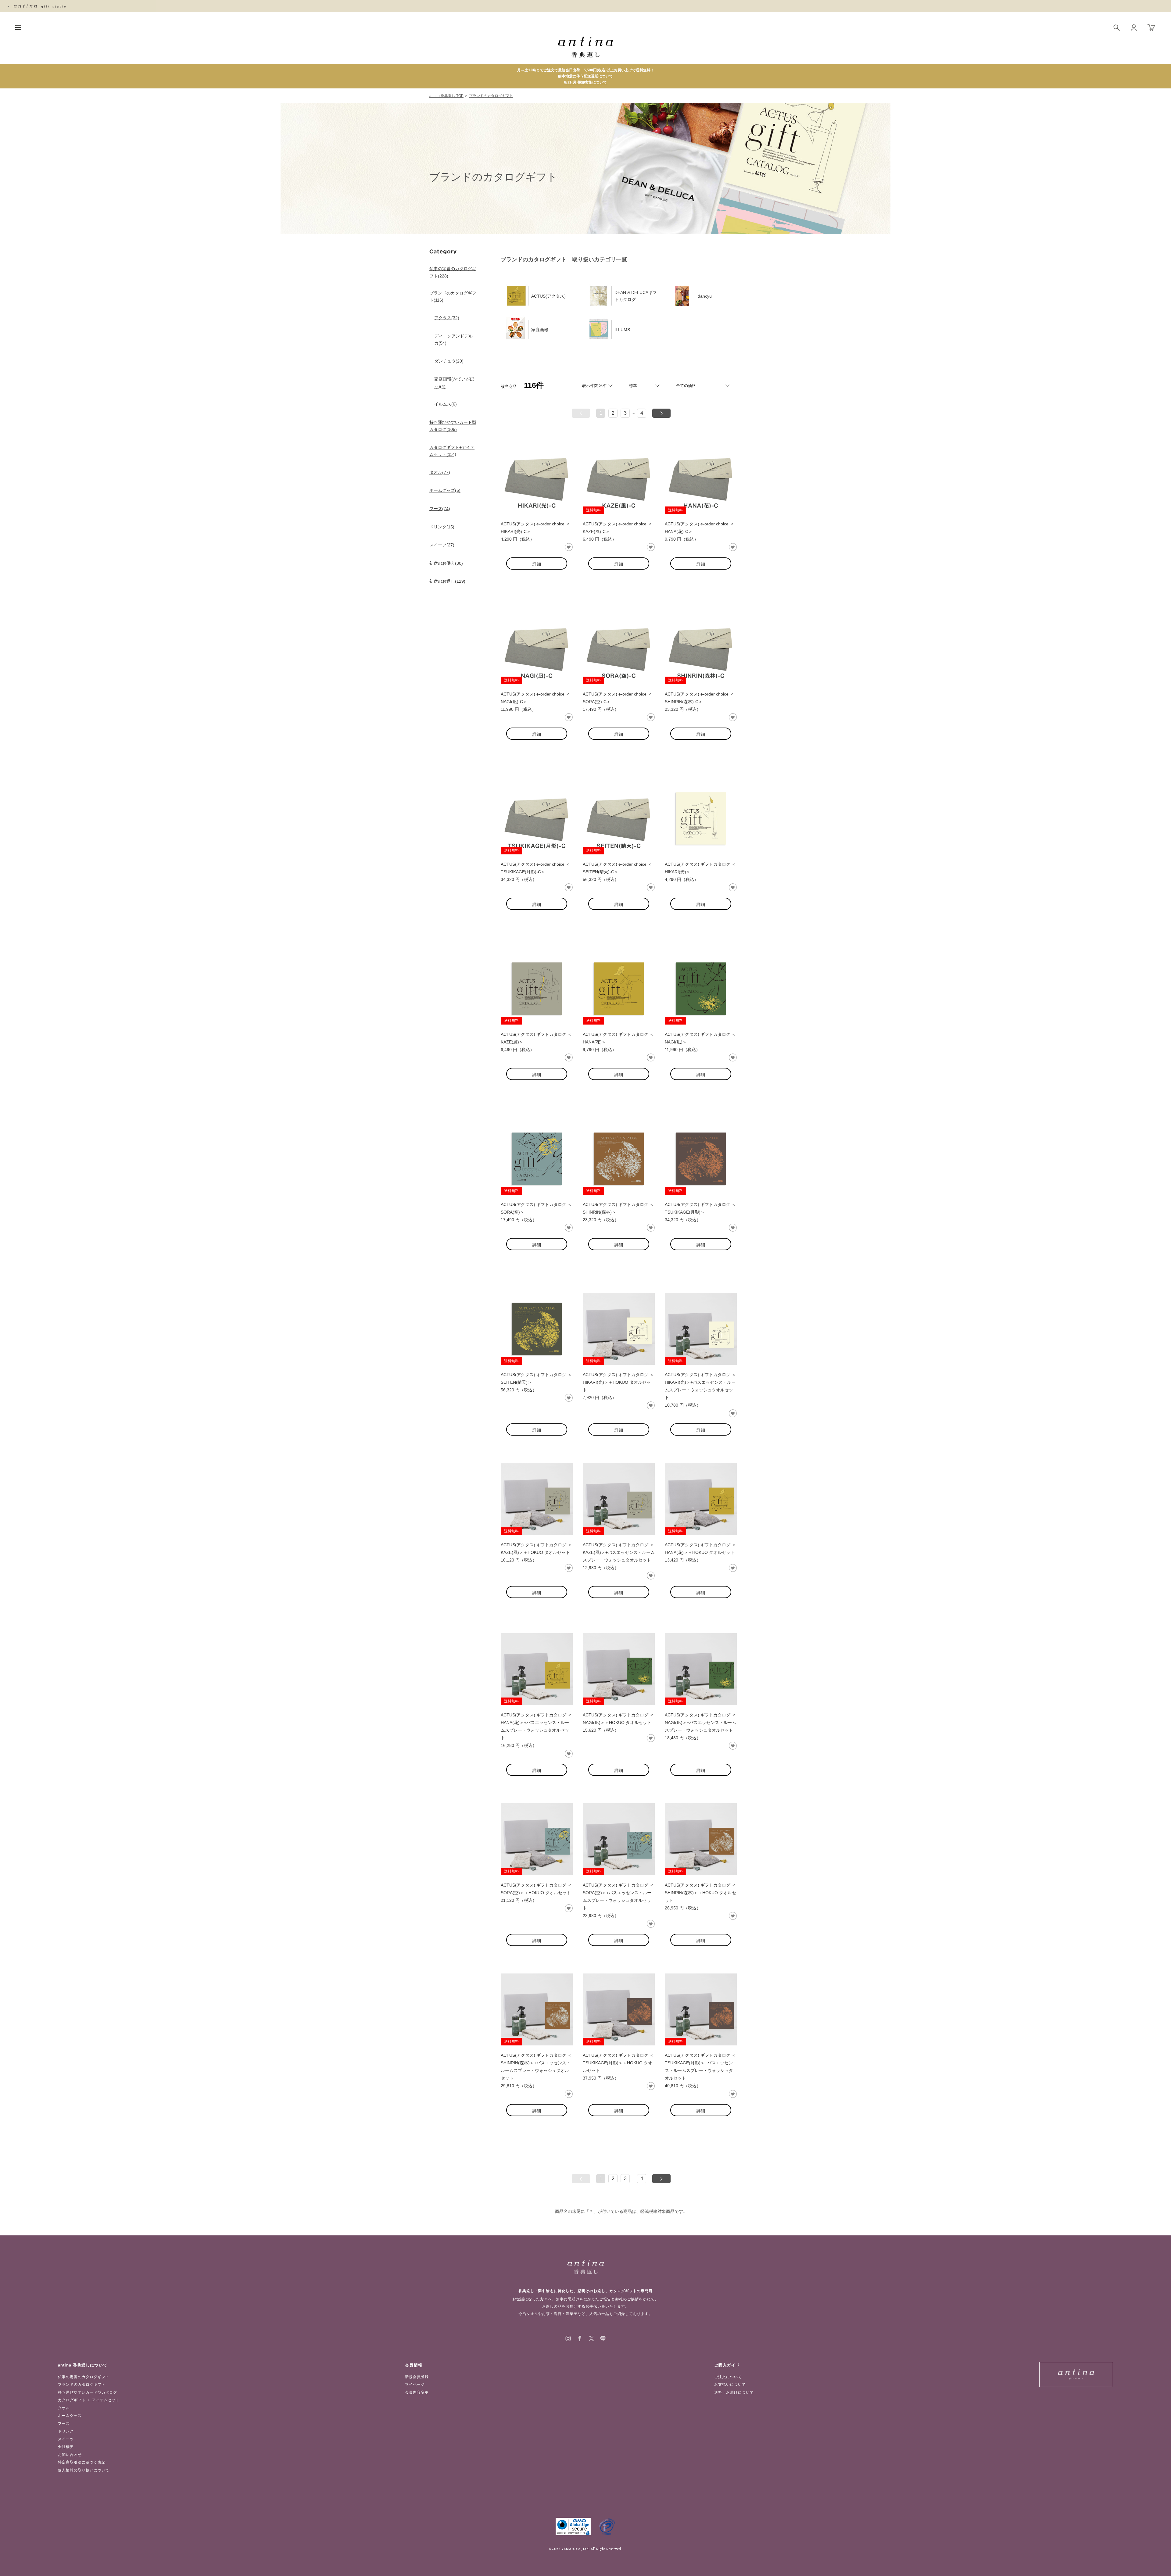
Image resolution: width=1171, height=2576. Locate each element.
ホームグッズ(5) (445, 490)
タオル (64, 2408)
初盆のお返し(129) (447, 581)
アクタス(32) (447, 318)
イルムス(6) (446, 404)
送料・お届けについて (734, 2392)
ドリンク (66, 2431)
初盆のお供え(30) (446, 563)
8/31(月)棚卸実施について (585, 82)
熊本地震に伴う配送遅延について (585, 76)
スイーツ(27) (442, 545)
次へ (661, 413)
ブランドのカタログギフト (491, 96)
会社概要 (66, 2447)
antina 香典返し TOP (446, 96)
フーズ (64, 2424)
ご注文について (728, 2377)
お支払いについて (730, 2385)
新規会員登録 (417, 2377)
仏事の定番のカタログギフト (84, 2377)
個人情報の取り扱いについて (84, 2470)
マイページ (415, 2385)
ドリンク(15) (442, 527)
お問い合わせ (70, 2455)
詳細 (537, 564)
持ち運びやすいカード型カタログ (88, 2392)
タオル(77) (440, 472)
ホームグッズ (70, 2416)
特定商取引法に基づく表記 (82, 2462)
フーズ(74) (440, 509)
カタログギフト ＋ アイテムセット (89, 2400)
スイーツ (66, 2439)
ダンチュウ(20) (449, 361)
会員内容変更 (417, 2392)
